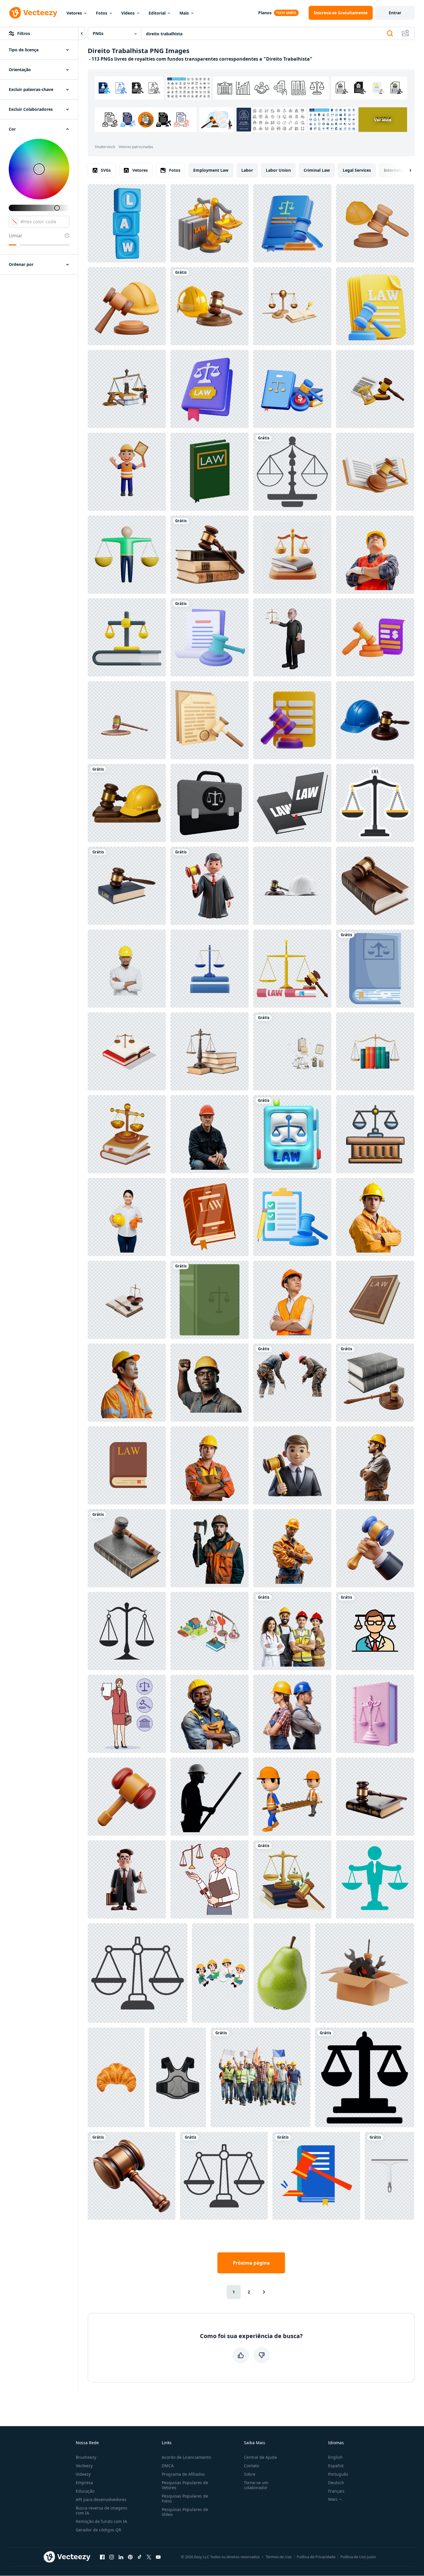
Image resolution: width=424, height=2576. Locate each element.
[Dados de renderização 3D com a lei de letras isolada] (127, 223)
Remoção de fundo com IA (101, 2521)
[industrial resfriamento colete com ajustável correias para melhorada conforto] (178, 2077)
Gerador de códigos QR (98, 2530)
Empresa (84, 2483)
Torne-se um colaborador (256, 2485)
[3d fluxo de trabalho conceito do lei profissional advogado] (292, 1051)
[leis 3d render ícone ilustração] (127, 637)
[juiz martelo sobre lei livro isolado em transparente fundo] (375, 1797)
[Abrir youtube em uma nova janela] (158, 2557)
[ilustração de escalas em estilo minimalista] (138, 1973)
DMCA (168, 2466)
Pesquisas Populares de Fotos (185, 2498)
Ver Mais (383, 120)
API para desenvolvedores (101, 2499)
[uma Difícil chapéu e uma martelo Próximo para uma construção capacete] (210, 306)
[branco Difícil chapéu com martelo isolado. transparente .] (292, 886)
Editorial (157, 13)
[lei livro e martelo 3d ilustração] (375, 472)
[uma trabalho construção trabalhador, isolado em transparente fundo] (210, 1548)
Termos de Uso (279, 2557)
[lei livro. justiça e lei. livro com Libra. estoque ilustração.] (292, 803)
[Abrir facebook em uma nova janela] (102, 2557)
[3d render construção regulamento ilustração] (375, 223)
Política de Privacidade (316, 2557)
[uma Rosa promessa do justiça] (375, 1714)
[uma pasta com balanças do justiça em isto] (210, 803)
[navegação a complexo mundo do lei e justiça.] (127, 1548)
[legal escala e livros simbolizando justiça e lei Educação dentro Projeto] (292, 555)
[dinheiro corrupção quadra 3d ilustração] (292, 720)
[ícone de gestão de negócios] (375, 1879)
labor (247, 170)
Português (338, 2474)
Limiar (16, 236)
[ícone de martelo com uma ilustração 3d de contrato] (210, 720)
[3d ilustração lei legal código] (292, 223)
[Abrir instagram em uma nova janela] (112, 2557)
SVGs (106, 170)
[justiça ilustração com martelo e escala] (292, 1879)
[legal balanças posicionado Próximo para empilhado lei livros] (210, 1051)
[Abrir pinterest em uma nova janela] (130, 2557)
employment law (211, 170)
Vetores (74, 13)
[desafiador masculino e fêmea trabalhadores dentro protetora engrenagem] (292, 1714)
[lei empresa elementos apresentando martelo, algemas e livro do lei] (210, 1217)
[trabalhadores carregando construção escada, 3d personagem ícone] (292, 1797)
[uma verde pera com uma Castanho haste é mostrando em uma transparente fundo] (282, 1973)
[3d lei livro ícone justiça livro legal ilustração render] (127, 1134)
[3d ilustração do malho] (127, 1797)
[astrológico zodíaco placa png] (292, 472)
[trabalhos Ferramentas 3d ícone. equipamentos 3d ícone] (365, 1973)
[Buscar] (390, 34)
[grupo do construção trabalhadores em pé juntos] (292, 1631)
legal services (357, 170)
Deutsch (336, 2483)
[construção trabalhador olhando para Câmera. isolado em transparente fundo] (210, 1465)
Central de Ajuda (260, 2457)
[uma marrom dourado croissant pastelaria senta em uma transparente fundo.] (116, 2077)
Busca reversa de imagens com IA (102, 2510)
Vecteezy (84, 2466)
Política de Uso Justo (358, 2557)
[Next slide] (405, 170)
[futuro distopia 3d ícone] (292, 389)
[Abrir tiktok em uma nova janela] (140, 2557)
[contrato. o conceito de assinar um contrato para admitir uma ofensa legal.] (127, 1465)
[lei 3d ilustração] (210, 223)
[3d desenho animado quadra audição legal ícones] (375, 1134)
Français (336, 2491)
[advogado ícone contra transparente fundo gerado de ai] (375, 1631)
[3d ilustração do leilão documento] (375, 637)
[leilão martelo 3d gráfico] (132, 2176)
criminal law (317, 170)
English (335, 2457)
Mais (184, 13)
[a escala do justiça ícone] (365, 2077)
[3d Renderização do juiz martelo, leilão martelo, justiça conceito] (127, 720)
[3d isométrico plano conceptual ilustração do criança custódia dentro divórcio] (210, 1631)
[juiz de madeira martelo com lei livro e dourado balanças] (292, 969)
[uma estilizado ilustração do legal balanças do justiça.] (375, 803)
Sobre (250, 2474)
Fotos (102, 13)
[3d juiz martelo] (292, 1217)
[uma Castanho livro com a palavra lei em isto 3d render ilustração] (375, 1300)
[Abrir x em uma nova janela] (149, 2557)
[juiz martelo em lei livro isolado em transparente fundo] (375, 886)
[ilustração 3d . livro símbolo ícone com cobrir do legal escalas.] (292, 1134)
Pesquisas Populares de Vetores (185, 2485)
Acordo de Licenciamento (186, 2457)
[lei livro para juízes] (375, 969)
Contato (251, 2466)
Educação (85, 2491)
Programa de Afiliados (183, 2474)
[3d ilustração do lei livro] (210, 389)
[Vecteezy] (33, 13)
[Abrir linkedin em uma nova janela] (121, 2557)
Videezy (83, 2474)
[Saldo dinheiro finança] (127, 555)
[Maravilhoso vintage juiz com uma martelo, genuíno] (292, 1465)
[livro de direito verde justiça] (210, 1300)
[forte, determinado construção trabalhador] (210, 1383)
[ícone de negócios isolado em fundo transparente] (224, 2176)
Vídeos (128, 13)
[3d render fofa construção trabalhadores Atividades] (127, 472)
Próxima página (251, 2263)
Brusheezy (86, 2457)
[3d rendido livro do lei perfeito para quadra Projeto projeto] (210, 472)
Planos (265, 13)
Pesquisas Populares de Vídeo (185, 2512)
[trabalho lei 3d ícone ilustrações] (127, 306)
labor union (278, 170)
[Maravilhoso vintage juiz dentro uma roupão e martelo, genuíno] (210, 886)
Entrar (395, 13)
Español (336, 2466)
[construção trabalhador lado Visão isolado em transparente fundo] (375, 1465)
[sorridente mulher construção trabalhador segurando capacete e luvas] (127, 1217)
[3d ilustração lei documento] (375, 306)
